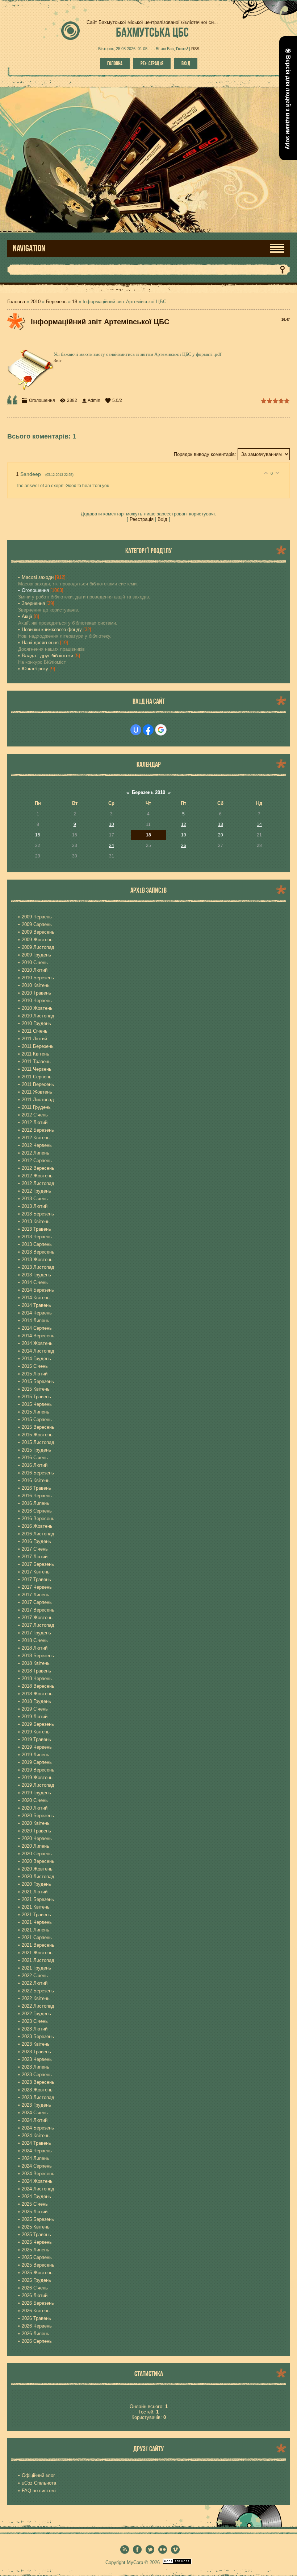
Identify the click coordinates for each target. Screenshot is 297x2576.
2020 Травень (36, 1831)
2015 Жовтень (37, 1435)
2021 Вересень (38, 1945)
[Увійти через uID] (136, 730)
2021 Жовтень (37, 1953)
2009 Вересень (38, 932)
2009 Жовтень (37, 940)
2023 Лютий (35, 2029)
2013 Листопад (38, 1267)
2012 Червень (37, 1145)
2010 (35, 302)
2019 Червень (37, 1747)
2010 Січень (35, 962)
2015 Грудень (36, 1450)
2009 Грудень (36, 955)
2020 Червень (37, 1838)
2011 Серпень (37, 1077)
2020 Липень (35, 1846)
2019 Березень (38, 1724)
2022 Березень (38, 1991)
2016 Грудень (36, 1541)
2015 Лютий (35, 1374)
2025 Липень (35, 2250)
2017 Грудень (36, 1633)
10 (112, 824)
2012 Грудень (36, 1191)
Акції (27, 616)
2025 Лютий (35, 2212)
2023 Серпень (37, 2075)
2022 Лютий (35, 1983)
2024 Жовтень (37, 2181)
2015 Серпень (37, 1419)
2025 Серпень (37, 2257)
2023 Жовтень (37, 2090)
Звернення (33, 603)
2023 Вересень (38, 2082)
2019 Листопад (38, 1785)
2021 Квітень (36, 1907)
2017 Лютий (35, 1557)
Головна (115, 63)
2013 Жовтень (37, 1260)
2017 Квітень (36, 1572)
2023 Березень (38, 2036)
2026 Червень (37, 2326)
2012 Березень (38, 1130)
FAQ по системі (39, 2491)
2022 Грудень (36, 2014)
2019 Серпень (37, 1762)
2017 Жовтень (37, 1618)
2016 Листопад (38, 1534)
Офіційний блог (38, 2475)
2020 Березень (38, 1816)
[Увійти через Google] (161, 730)
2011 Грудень (36, 1107)
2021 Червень (37, 1922)
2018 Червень (37, 1678)
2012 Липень (35, 1153)
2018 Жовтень (37, 1694)
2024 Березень (38, 2128)
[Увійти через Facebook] (148, 730)
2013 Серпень (37, 1244)
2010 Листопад (38, 1016)
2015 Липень (35, 1412)
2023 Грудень (36, 2105)
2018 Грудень (36, 1701)
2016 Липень (35, 1503)
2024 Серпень (37, 2166)
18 (75, 302)
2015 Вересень (38, 1427)
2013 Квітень (36, 1221)
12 (184, 824)
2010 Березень (38, 978)
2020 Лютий (35, 1808)
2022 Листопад (38, 2006)
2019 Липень (35, 1755)
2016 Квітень (36, 1480)
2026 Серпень (37, 2341)
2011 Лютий (34, 1039)
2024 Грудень (36, 2196)
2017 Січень (35, 1549)
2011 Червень (37, 1069)
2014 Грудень (36, 1359)
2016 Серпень (37, 1511)
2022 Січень (35, 1976)
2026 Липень (35, 2334)
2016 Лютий (35, 1465)
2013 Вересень (38, 1252)
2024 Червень (37, 2151)
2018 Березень (38, 1656)
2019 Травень (36, 1739)
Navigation (29, 248)
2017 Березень (38, 1564)
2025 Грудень (36, 2280)
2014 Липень (35, 1320)
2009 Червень (37, 917)
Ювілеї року (35, 669)
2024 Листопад (38, 2189)
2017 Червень (37, 1587)
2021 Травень (36, 1915)
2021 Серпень (37, 1937)
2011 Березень (38, 1046)
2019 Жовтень (37, 1777)
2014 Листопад (38, 1351)
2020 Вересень (38, 1861)
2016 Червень (37, 1496)
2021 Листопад (38, 1960)
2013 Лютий (35, 1206)
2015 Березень (38, 1381)
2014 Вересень (38, 1336)
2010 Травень (36, 993)
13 (221, 824)
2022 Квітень (36, 1998)
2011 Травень (36, 1061)
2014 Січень (35, 1282)
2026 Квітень (36, 2311)
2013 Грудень (36, 1275)
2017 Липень (35, 1595)
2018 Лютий (35, 1648)
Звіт (58, 360)
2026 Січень (35, 2288)
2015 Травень (36, 1397)
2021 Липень (35, 1930)
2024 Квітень (36, 2135)
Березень (56, 302)
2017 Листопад (38, 1625)
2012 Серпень (37, 1161)
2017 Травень (36, 1579)
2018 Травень (36, 1671)
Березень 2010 (148, 792)
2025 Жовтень (37, 2273)
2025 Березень (38, 2219)
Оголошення (42, 400)
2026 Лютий (35, 2295)
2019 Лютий (35, 1717)
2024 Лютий (35, 2120)
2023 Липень (35, 2067)
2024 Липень (35, 2158)
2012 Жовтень (37, 1176)
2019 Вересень (38, 1770)
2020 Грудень (36, 1884)
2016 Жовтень (37, 1526)
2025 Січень (35, 2204)
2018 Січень (35, 1640)
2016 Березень (38, 1473)
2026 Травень (36, 2318)
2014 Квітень (36, 1298)
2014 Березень (38, 1290)
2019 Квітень (36, 1732)
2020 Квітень (36, 1823)
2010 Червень (37, 1001)
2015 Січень (35, 1366)
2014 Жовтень (37, 1343)
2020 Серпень (37, 1854)
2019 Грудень (36, 1793)
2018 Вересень (38, 1686)
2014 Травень (36, 1305)
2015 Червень (37, 1404)
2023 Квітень (36, 2044)
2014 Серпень (37, 1328)
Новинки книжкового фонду (52, 629)
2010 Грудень (36, 1023)
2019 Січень (35, 1709)
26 (184, 845)
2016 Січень (35, 1458)
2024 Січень (35, 2113)
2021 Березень (38, 1899)
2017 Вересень (38, 1610)
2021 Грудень (36, 1968)
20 (221, 835)
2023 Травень (36, 2052)
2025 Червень (37, 2242)
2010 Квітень (36, 985)
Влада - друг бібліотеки (47, 656)
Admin (94, 400)
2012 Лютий (35, 1122)
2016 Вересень (38, 1519)
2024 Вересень (38, 2174)
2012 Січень (35, 1115)
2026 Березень (38, 2303)
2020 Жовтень (37, 1869)
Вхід (186, 63)
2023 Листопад (38, 2097)
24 (112, 845)
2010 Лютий (35, 970)
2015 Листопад (38, 1442)
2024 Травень (36, 2143)
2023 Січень (35, 2021)
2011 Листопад (38, 1100)
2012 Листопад (38, 1183)
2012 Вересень (38, 1168)
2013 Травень (36, 1229)
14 (259, 824)
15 (38, 835)
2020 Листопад (38, 1877)
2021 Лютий (35, 1892)
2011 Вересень (38, 1084)
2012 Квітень (36, 1138)
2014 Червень (37, 1313)
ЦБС (152, 32)
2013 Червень (37, 1237)
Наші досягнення (40, 643)
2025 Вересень (38, 2265)
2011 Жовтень (37, 1092)
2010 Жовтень (37, 1008)
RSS (195, 49)
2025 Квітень (36, 2227)
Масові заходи (38, 577)
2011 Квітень (35, 1054)
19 (184, 835)
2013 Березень (38, 1214)
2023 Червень (37, 2059)
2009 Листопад (38, 947)
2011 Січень (35, 1031)
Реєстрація (152, 63)
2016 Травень (36, 1488)
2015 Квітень (36, 1389)
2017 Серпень (37, 1602)
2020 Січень (35, 1800)
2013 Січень (35, 1199)
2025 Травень (36, 2235)
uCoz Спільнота (39, 2483)
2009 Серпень (37, 924)
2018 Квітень (36, 1663)
